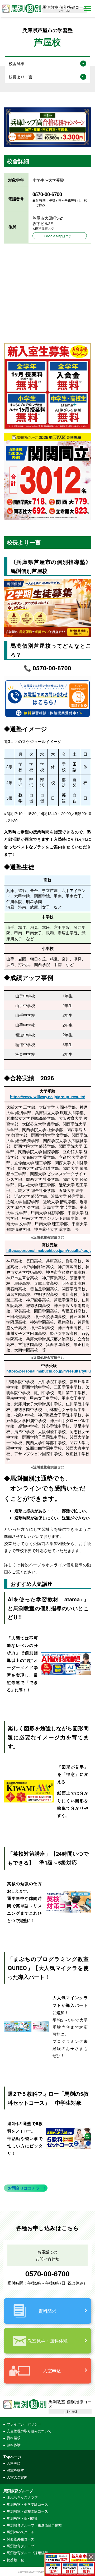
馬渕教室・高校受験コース (27, 2511)
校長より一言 (21, 77)
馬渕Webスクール (21, 2532)
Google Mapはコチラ (60, 236)
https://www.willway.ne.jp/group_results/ (47, 1097)
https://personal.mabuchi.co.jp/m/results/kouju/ (50, 1250)
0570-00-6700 (47, 2273)
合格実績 (14, 2463)
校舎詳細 (17, 63)
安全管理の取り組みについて (29, 2431)
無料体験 (14, 2445)
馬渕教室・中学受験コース (27, 2504)
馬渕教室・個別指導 (22, 2518)
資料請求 (14, 2438)
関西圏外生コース (21, 2539)
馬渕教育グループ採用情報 (27, 2553)
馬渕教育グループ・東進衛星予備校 (34, 2525)
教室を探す (15, 2470)
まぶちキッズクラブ (22, 2497)
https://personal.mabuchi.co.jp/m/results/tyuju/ (49, 1371)
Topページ (12, 2457)
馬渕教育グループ (21, 2546)
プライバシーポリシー (24, 2424)
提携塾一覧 (15, 2560)
